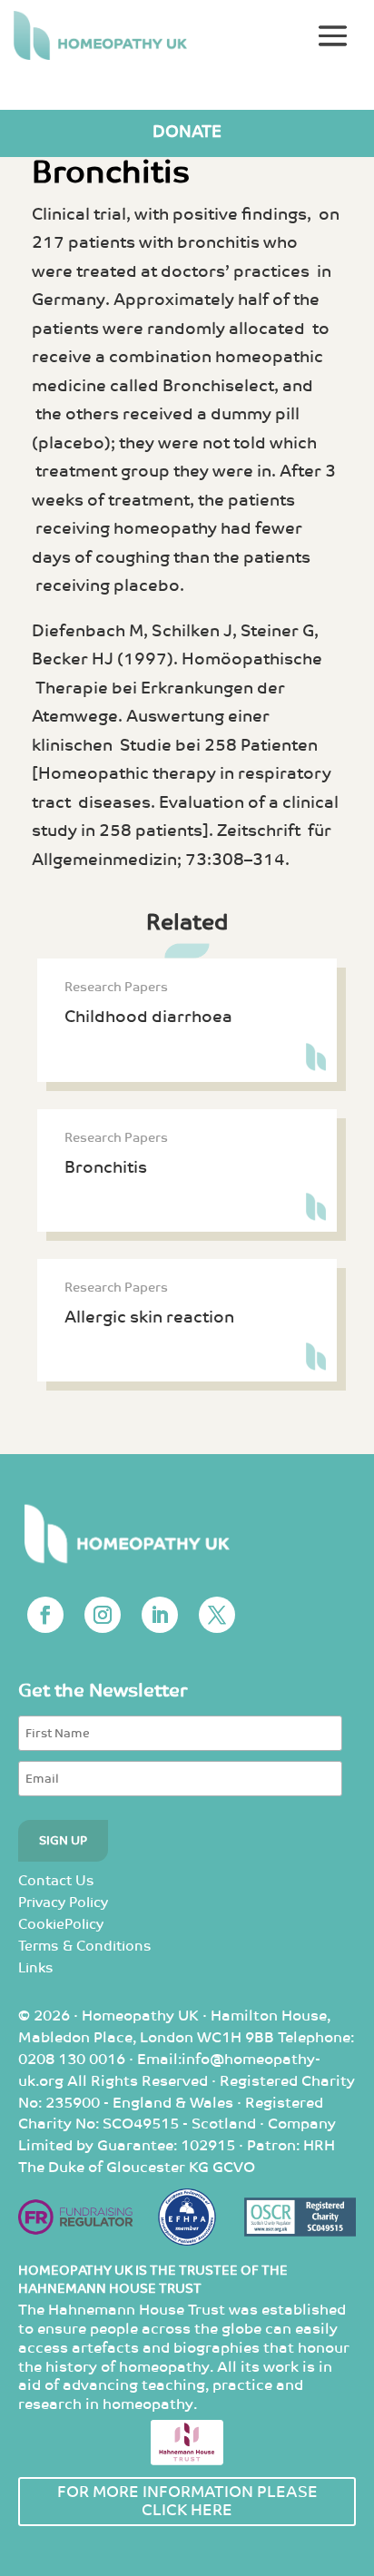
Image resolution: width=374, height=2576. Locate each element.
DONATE (187, 132)
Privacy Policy (63, 1903)
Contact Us (56, 1881)
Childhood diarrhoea (148, 1017)
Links (36, 1968)
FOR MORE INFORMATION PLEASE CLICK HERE (187, 2502)
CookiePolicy (61, 1925)
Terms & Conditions (85, 1947)
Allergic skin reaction (149, 1317)
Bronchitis (106, 1168)
